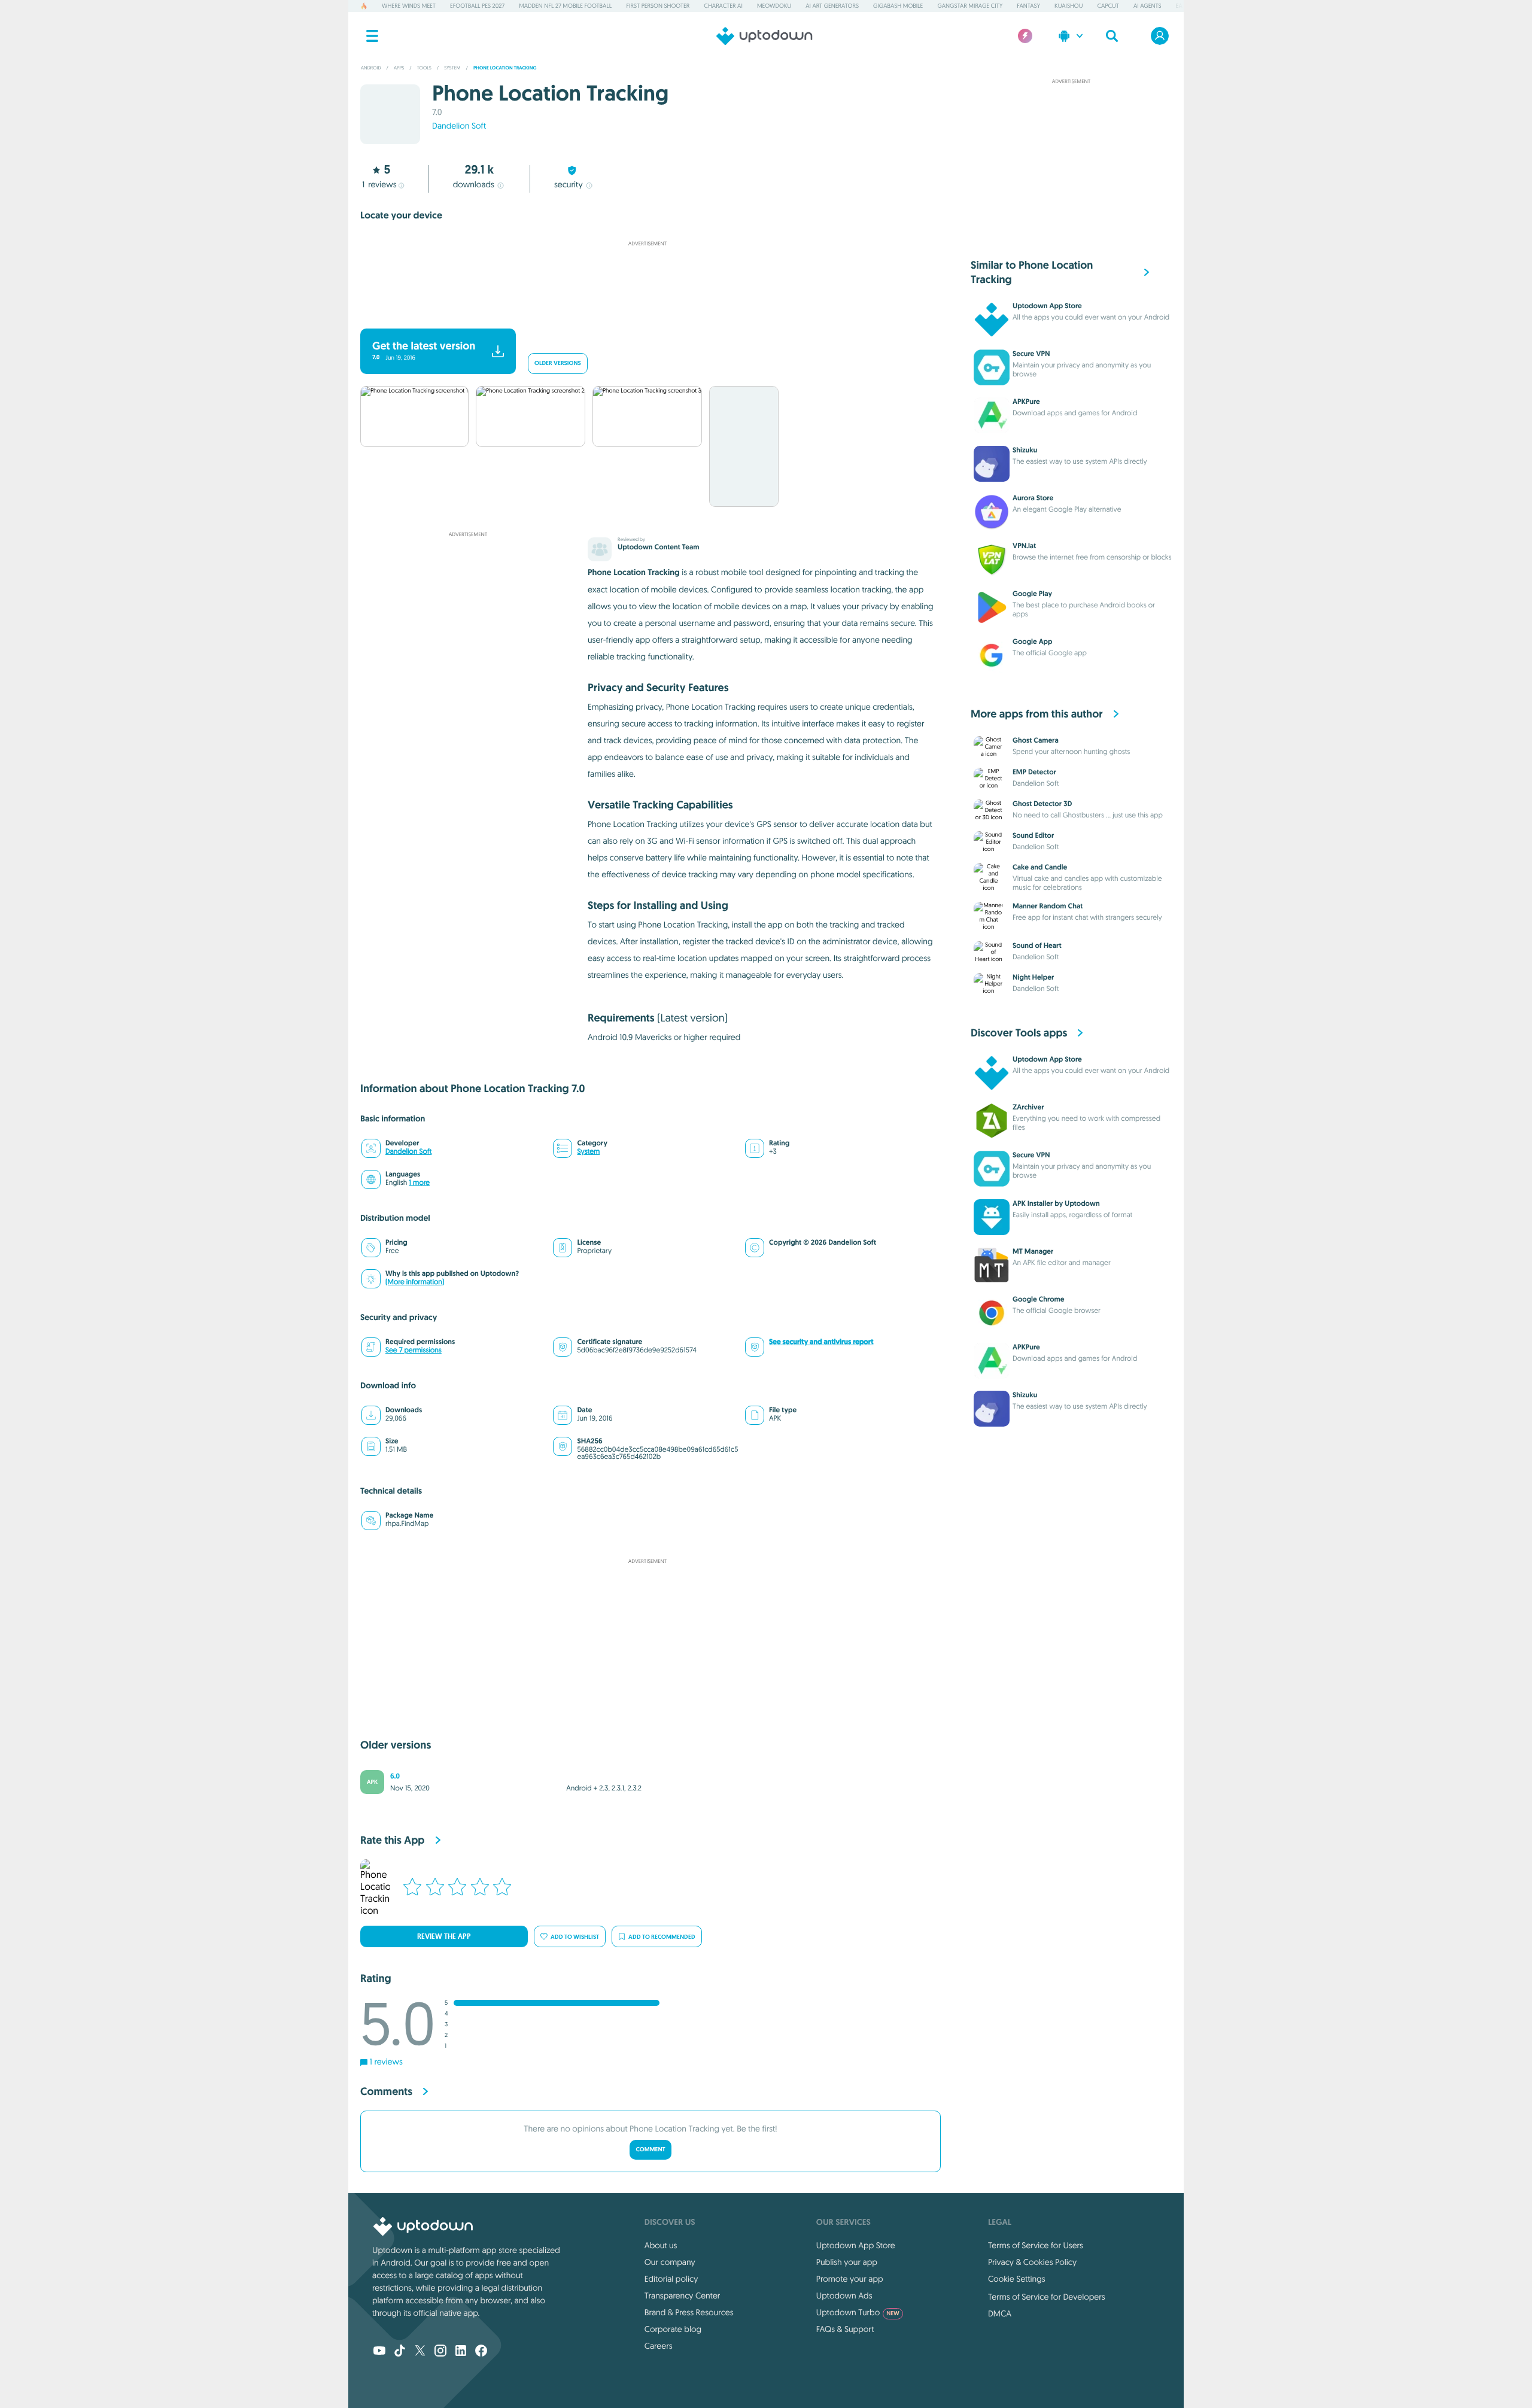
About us (661, 2245)
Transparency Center (683, 2295)
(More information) (415, 1282)
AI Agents (1148, 6)
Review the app (444, 1936)
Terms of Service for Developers (1047, 2297)
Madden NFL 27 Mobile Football (565, 6)
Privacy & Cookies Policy (1032, 2262)
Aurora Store (1033, 498)
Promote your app (850, 2279)
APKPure (1026, 402)
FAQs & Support (845, 2329)
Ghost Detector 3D (1042, 804)
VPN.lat (1024, 546)
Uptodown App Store (1047, 306)
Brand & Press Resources (689, 2312)
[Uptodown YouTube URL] (379, 2352)
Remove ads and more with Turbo (642, 313)
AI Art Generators (832, 6)
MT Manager (1033, 1251)
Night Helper (1033, 977)
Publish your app (847, 2262)
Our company (670, 2262)
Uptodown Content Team (658, 547)
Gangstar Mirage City (970, 6)
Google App (1033, 641)
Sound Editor (1033, 835)
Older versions (558, 364)
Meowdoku (774, 6)
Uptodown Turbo (858, 2312)
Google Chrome (1039, 1299)
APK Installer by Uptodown (1056, 1203)
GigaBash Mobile (898, 6)
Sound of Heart (1037, 945)
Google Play (1032, 594)
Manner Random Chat (1048, 906)
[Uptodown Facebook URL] (481, 2352)
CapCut (1108, 6)
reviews (379, 184)
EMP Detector (1034, 772)
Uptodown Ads (844, 2295)
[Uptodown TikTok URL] (400, 2352)
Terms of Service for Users (1036, 2245)
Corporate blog (673, 2329)
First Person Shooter (658, 6)
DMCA (1000, 2313)
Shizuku (1025, 450)
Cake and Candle (1040, 867)
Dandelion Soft (459, 126)
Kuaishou (1069, 6)
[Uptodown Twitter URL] (420, 2352)
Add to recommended (662, 1937)
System (588, 1152)
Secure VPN (1031, 354)
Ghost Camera (1036, 740)
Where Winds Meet (409, 6)
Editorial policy (671, 2279)
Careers (659, 2346)
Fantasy (1028, 6)
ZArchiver (1028, 1107)
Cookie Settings (1017, 2279)
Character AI (723, 6)
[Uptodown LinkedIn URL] (461, 2352)
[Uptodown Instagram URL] (440, 2352)
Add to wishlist (575, 1937)
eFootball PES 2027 (477, 6)
